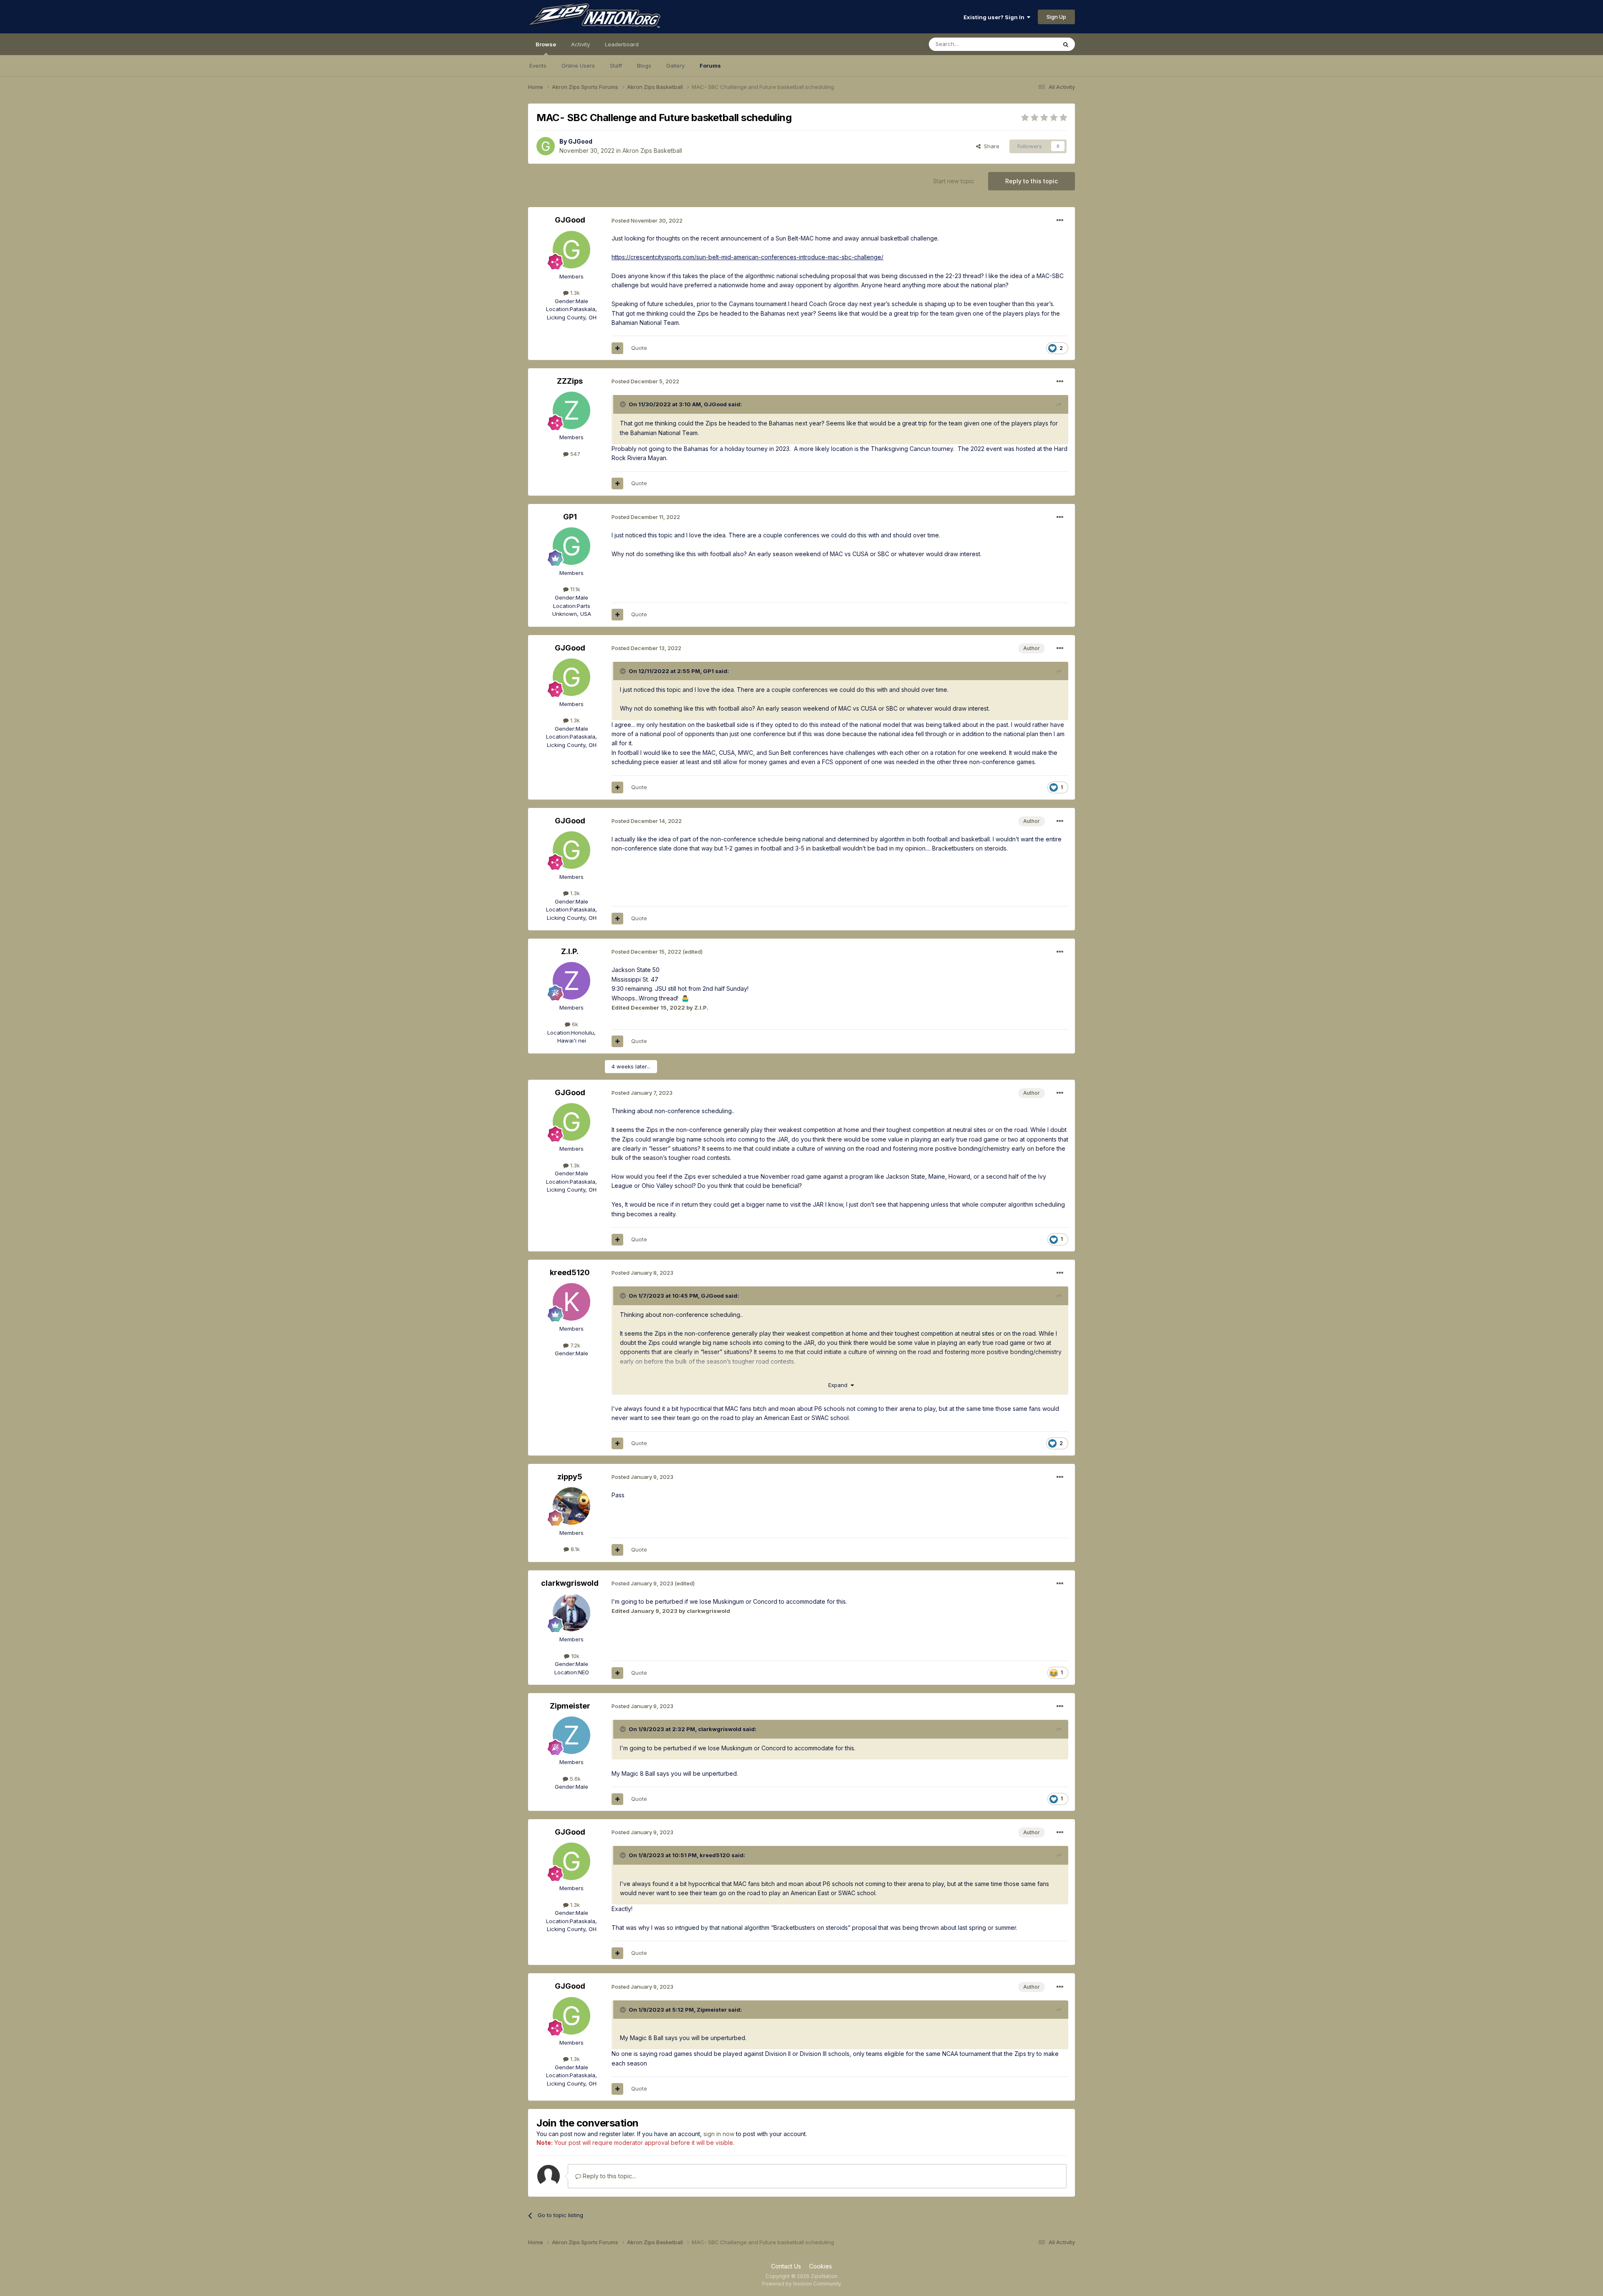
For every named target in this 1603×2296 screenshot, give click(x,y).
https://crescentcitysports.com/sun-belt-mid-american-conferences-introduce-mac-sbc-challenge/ (747, 257)
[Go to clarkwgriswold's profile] (571, 1613)
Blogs (644, 66)
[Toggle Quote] (624, 404)
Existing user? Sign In (995, 17)
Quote (639, 348)
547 (574, 454)
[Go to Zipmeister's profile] (571, 1735)
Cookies (820, 2266)
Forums (710, 66)
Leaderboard (622, 44)
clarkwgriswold (570, 1583)
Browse (546, 44)
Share (990, 146)
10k (574, 1656)
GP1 (570, 517)
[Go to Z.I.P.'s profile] (571, 981)
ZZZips (570, 381)
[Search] (1066, 44)
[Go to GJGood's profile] (546, 146)
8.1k (574, 1549)
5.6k (574, 1779)
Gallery (675, 66)
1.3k (574, 293)
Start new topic (954, 181)
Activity (580, 44)
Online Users (578, 66)
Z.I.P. (570, 951)
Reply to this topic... (608, 2176)
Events (538, 66)
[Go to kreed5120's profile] (571, 1302)
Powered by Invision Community (801, 2284)
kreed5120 (570, 1272)
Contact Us (786, 2266)
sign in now (719, 2134)
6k (574, 1024)
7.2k (574, 1345)
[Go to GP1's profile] (571, 546)
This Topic (1032, 44)
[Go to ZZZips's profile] (571, 410)
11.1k (574, 589)
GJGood (580, 141)
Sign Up (1056, 17)
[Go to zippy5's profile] (571, 1506)
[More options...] (1060, 220)
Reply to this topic (1032, 181)
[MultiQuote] (617, 348)
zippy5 (570, 1477)
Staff (616, 66)
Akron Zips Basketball (652, 151)
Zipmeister (570, 1706)
